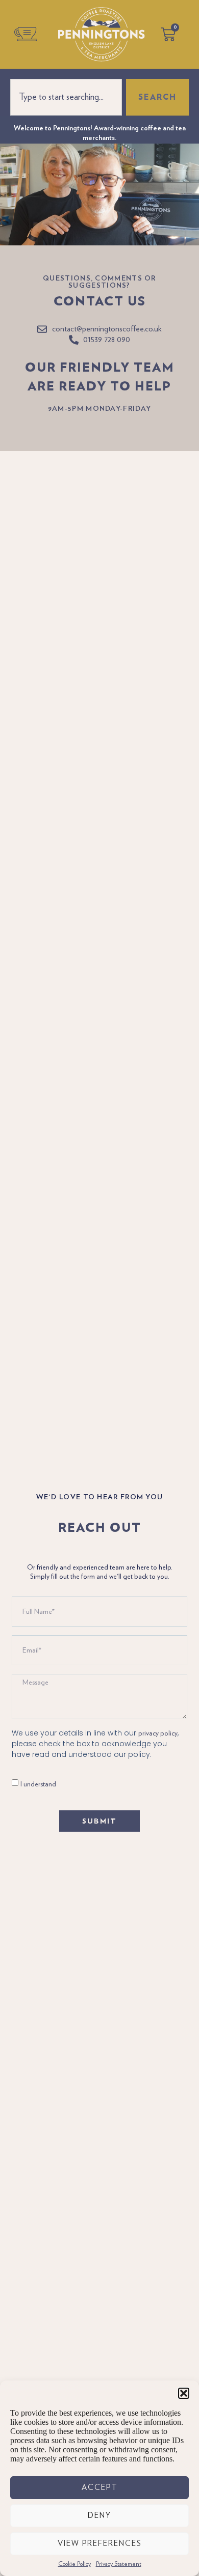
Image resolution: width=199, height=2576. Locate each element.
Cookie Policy (74, 2564)
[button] (184, 2393)
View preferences (100, 2544)
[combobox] (66, 97)
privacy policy (158, 1733)
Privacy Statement (119, 2564)
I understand (38, 1784)
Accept (100, 2488)
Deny (99, 2516)
